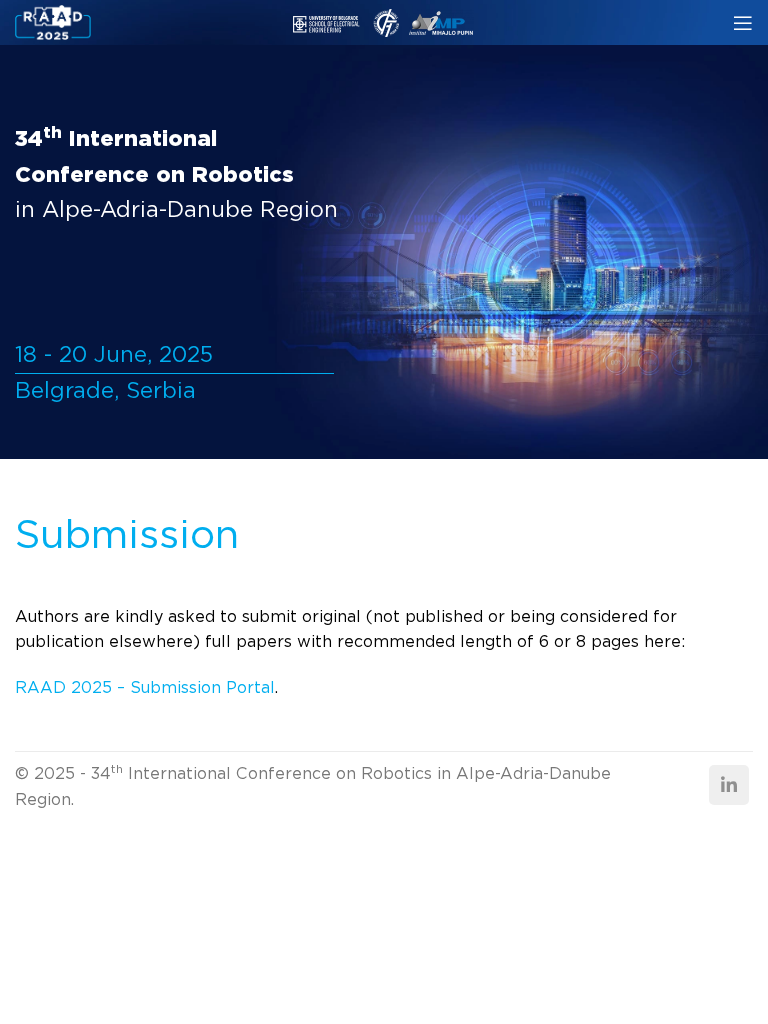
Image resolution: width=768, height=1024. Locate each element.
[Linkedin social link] (729, 785)
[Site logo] (53, 21)
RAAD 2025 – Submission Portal (145, 687)
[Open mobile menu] (743, 23)
